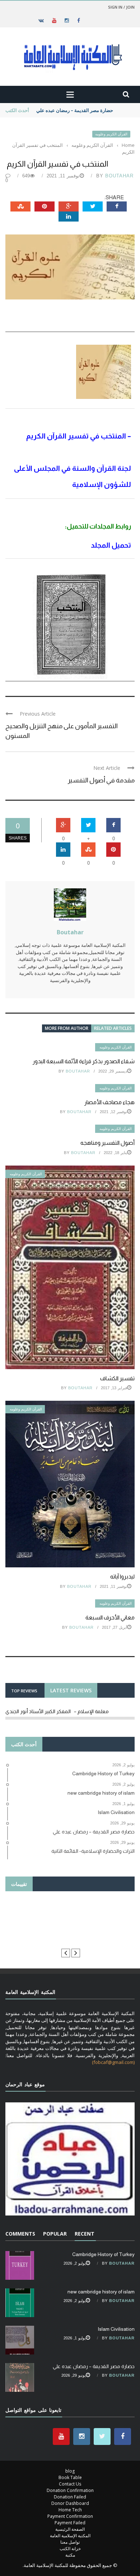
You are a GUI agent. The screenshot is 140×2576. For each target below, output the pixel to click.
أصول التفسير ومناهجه (108, 1143)
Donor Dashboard (70, 2503)
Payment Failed (70, 2523)
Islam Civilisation (116, 2329)
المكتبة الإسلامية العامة (70, 2536)
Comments (20, 2234)
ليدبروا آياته (122, 1577)
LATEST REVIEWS (71, 1690)
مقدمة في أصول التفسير (101, 780)
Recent (85, 2234)
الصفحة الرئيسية (70, 2529)
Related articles (113, 1028)
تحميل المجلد (111, 545)
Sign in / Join (121, 7)
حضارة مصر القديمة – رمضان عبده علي (75, 110)
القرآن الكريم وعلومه (111, 134)
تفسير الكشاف (117, 1378)
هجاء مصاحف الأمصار (109, 1102)
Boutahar (119, 176)
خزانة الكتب (70, 2549)
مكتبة (70, 2555)
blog (70, 2471)
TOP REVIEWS (24, 1691)
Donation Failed (70, 2497)
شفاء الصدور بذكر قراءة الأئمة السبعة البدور (84, 1061)
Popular (55, 2234)
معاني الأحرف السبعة (110, 1617)
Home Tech (70, 2510)
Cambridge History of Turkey (103, 2254)
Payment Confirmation (70, 2516)
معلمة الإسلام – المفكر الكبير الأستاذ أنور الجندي (57, 1711)
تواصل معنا (70, 2542)
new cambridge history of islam (101, 2292)
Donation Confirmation (70, 2490)
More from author (67, 1028)
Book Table (70, 2477)
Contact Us (70, 2484)
